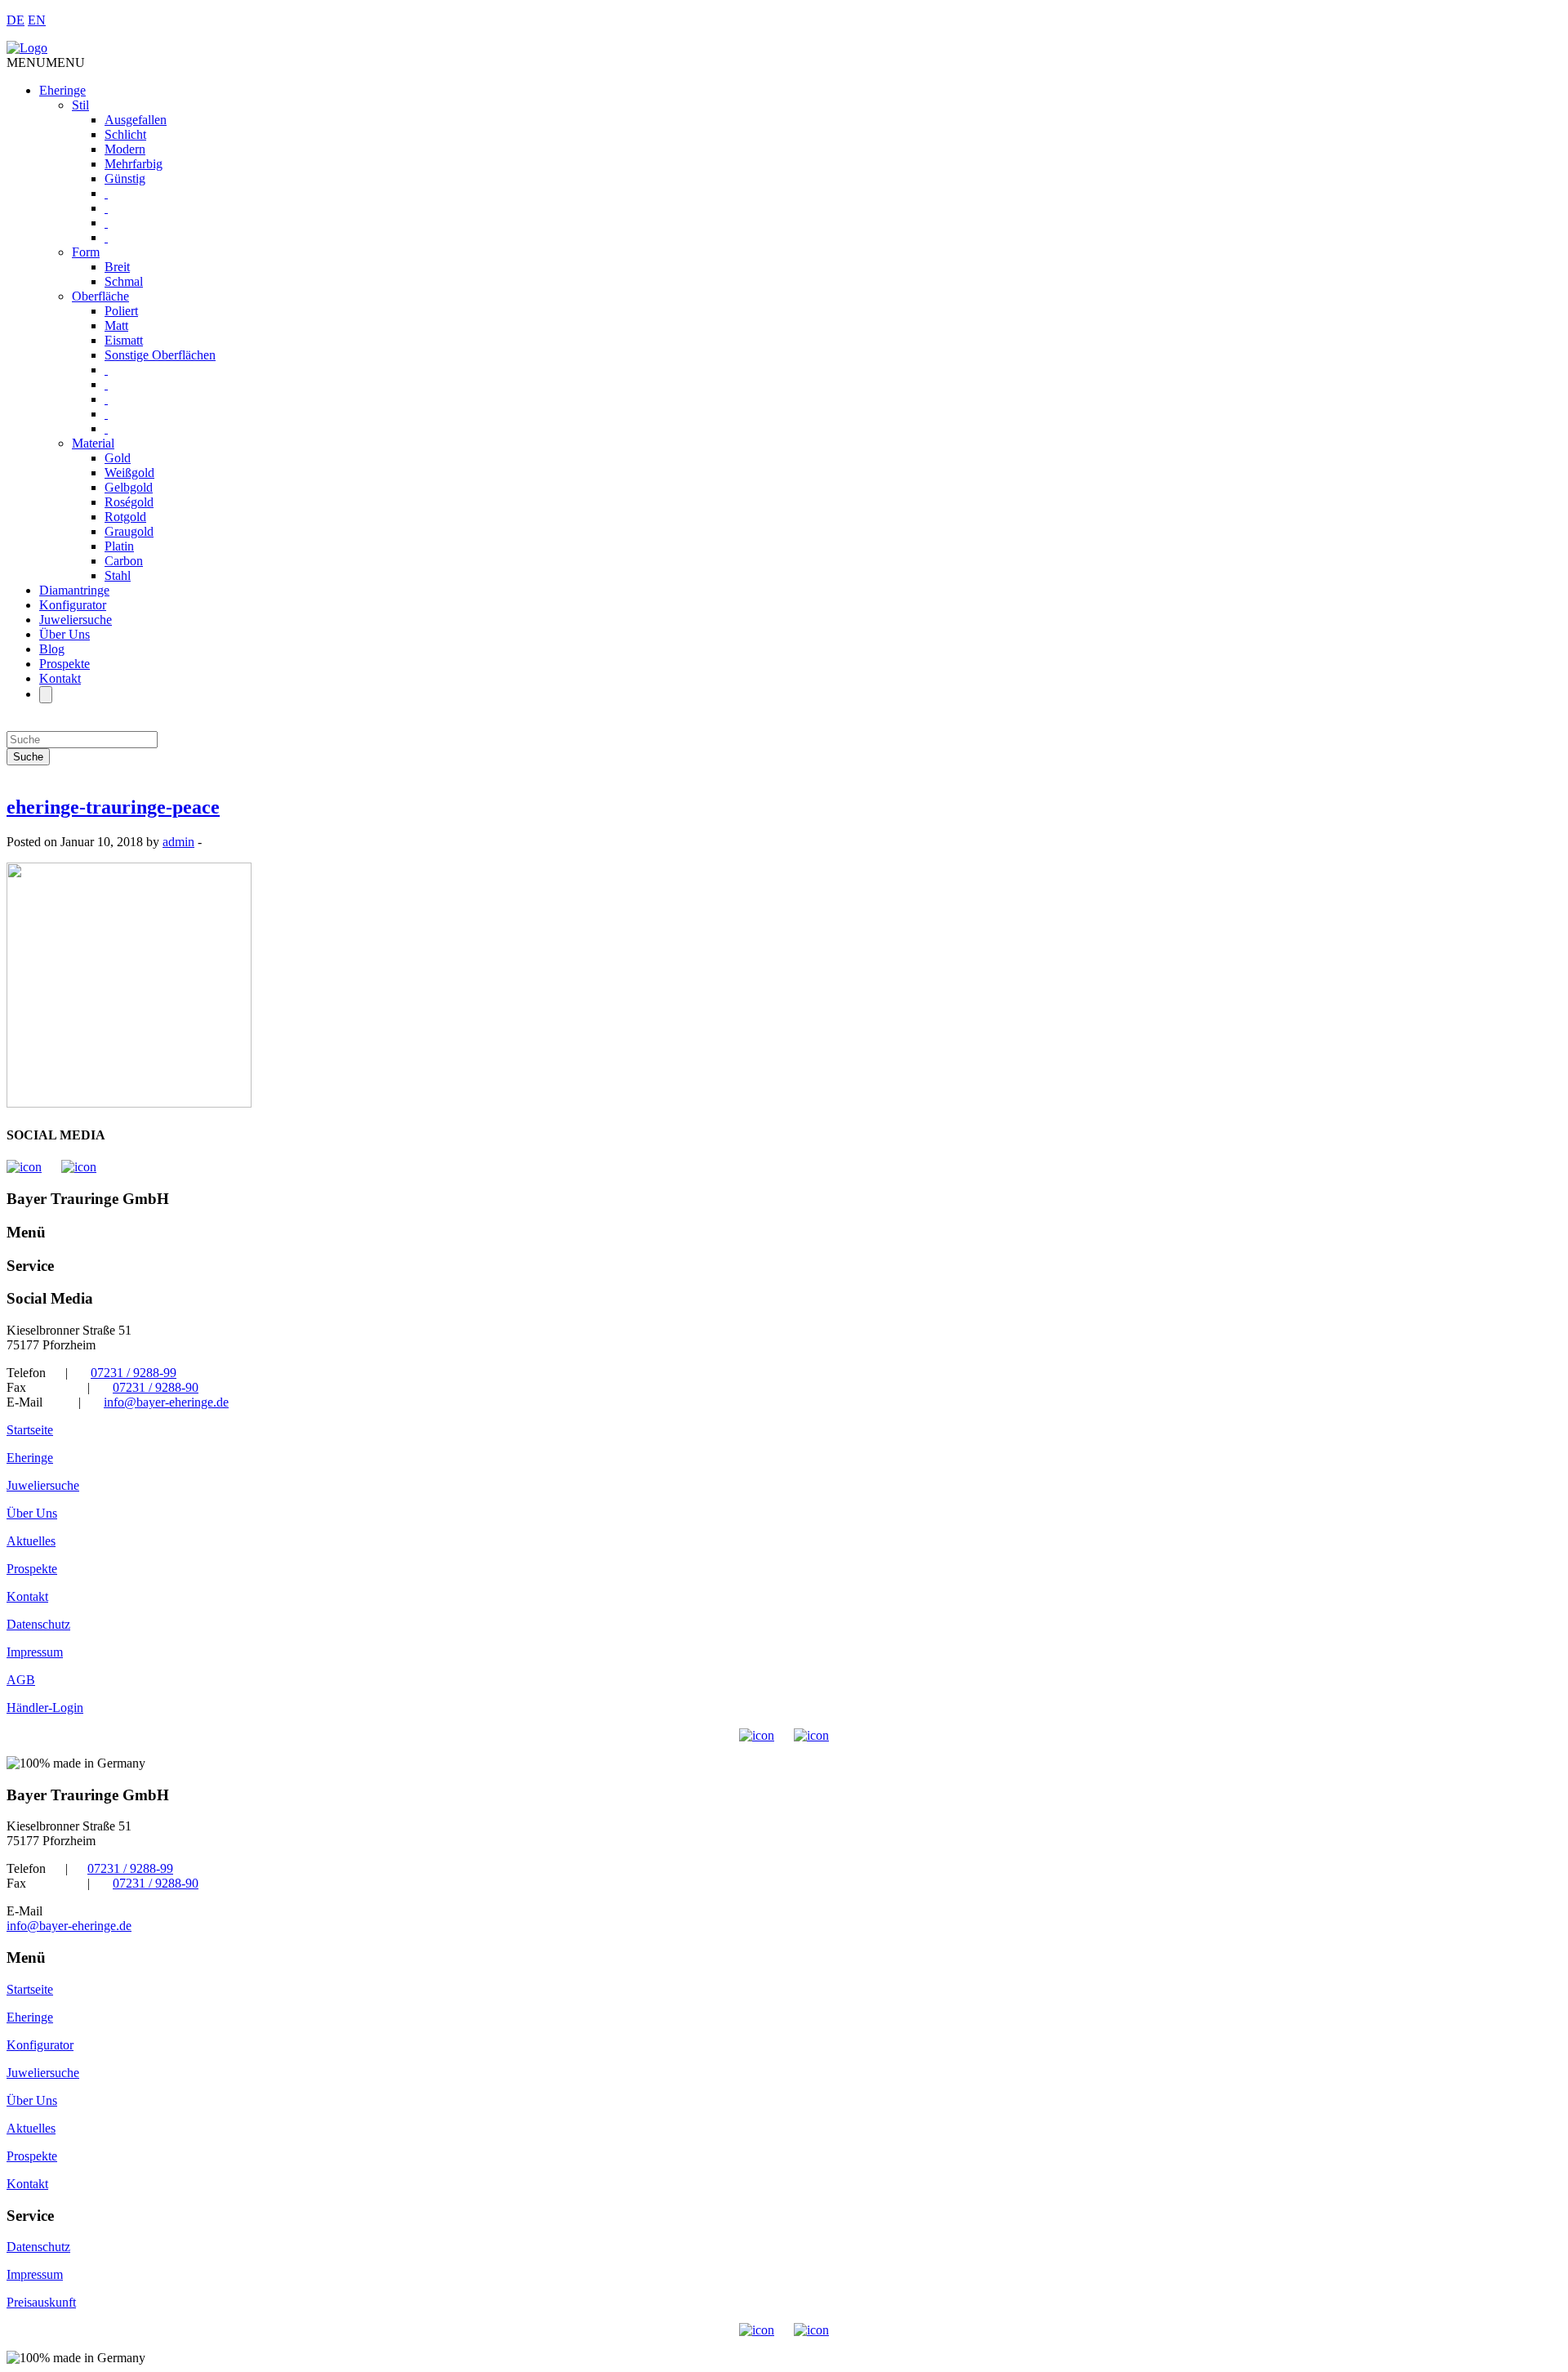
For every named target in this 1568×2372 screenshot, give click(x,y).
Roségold (129, 502)
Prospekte (65, 664)
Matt (116, 325)
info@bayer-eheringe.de (166, 1402)
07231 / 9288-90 (156, 1387)
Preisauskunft (41, 2302)
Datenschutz (38, 1624)
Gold (118, 458)
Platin (119, 546)
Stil (80, 105)
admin (178, 842)
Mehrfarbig (134, 164)
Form (86, 252)
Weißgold (129, 473)
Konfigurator (73, 605)
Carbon (124, 561)
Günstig (125, 178)
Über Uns (65, 634)
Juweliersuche (76, 620)
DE (16, 20)
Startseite (30, 1430)
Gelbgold (129, 487)
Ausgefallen (136, 120)
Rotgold (125, 517)
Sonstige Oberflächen (160, 355)
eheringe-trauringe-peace (113, 807)
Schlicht (125, 134)
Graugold (129, 531)
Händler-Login (45, 1708)
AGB (21, 1680)
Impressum (35, 1652)
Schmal (124, 281)
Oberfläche (100, 296)
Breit (117, 267)
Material (93, 443)
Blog (52, 649)
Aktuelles (31, 1541)
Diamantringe (74, 590)
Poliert (121, 311)
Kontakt (60, 678)
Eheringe (62, 90)
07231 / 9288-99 (134, 1373)
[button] (46, 62)
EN (37, 20)
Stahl (118, 575)
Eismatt (124, 340)
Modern (125, 149)
